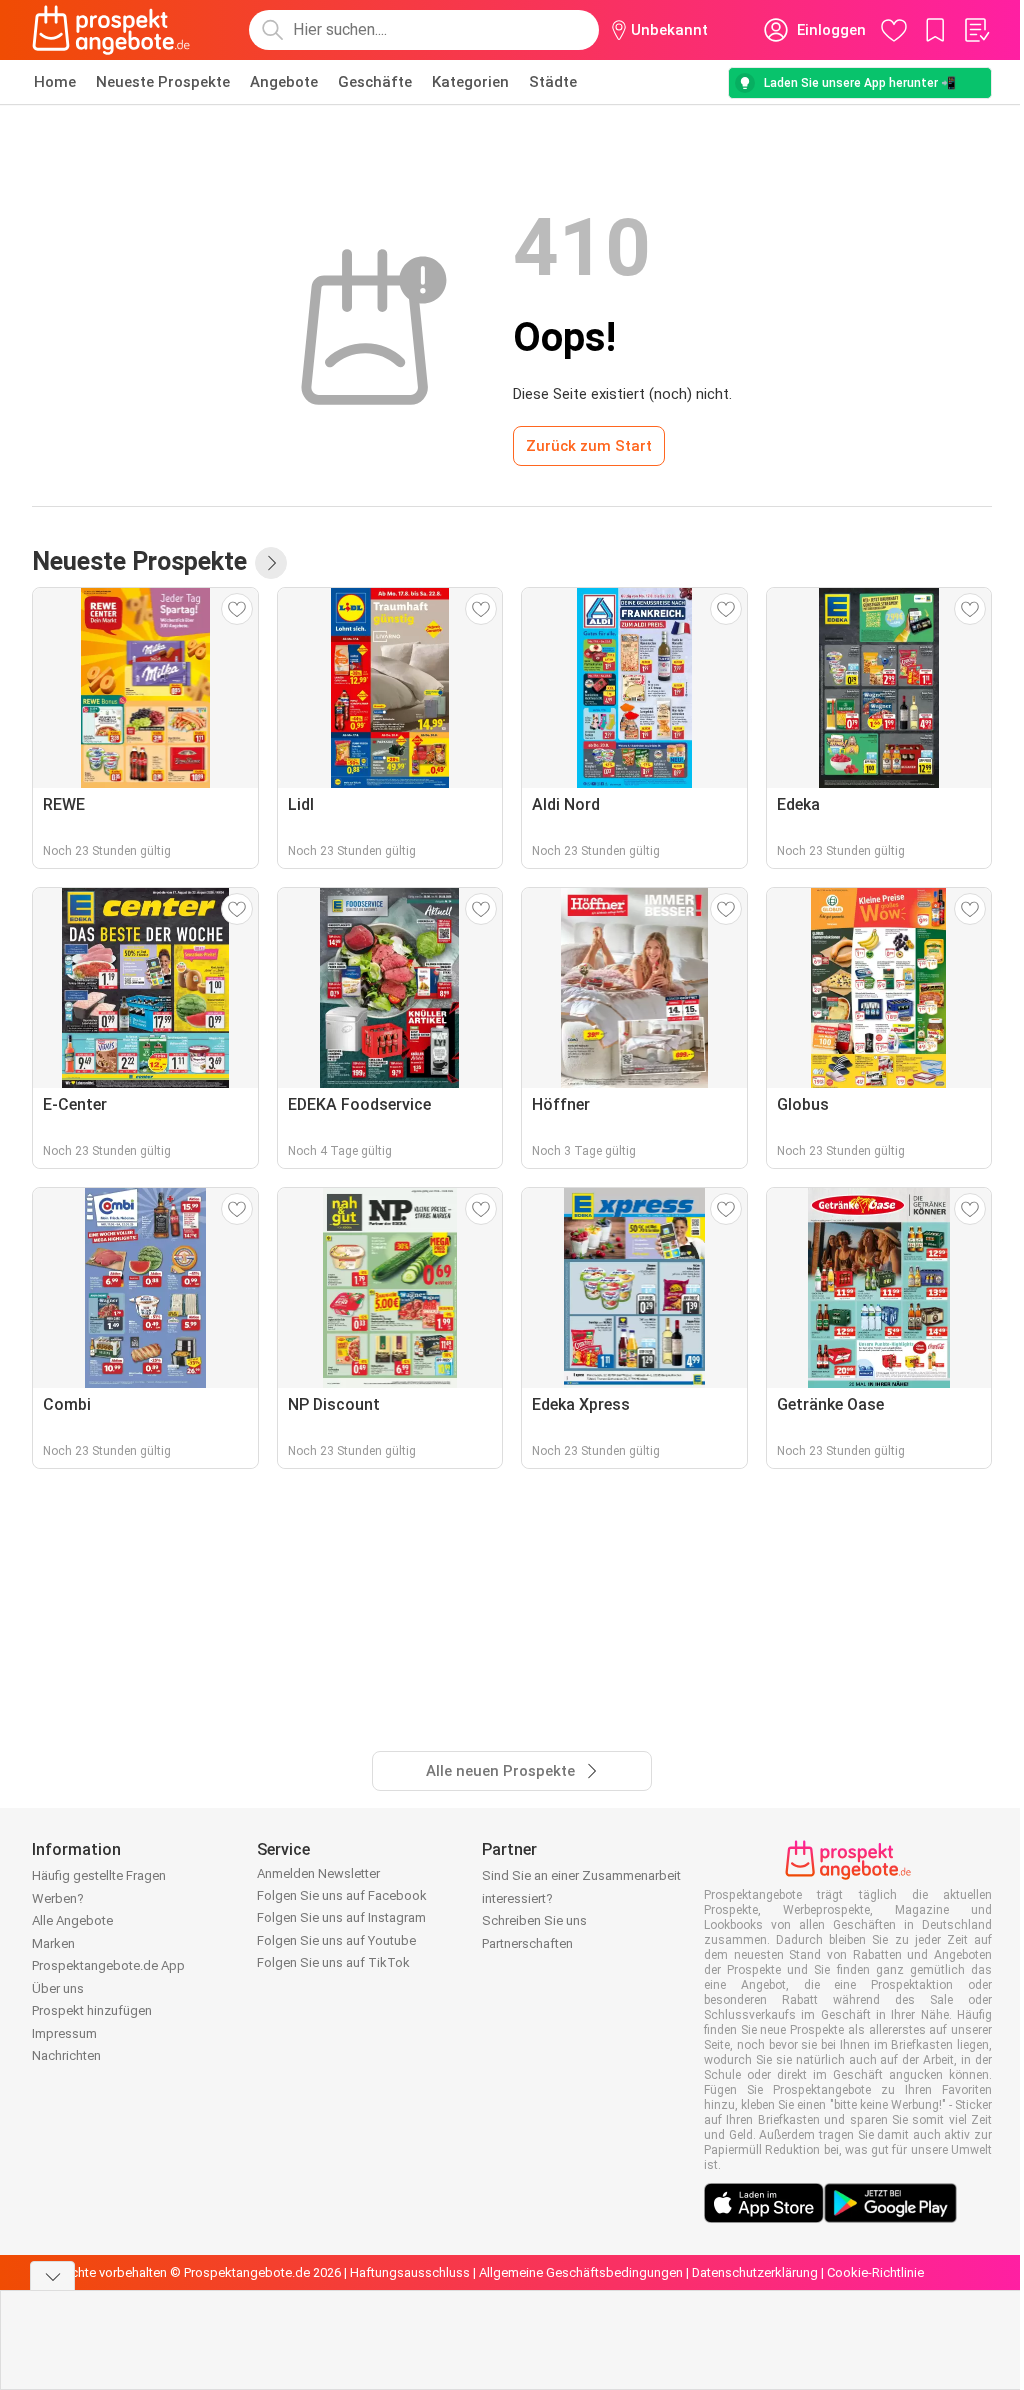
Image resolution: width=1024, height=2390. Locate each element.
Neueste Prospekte (163, 82)
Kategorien (470, 82)
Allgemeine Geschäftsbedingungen (581, 2272)
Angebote (284, 82)
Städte (553, 82)
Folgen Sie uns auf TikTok (333, 1962)
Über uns (58, 1988)
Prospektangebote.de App (108, 1965)
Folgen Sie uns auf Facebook (342, 1895)
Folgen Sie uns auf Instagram (341, 1917)
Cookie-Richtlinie (875, 2272)
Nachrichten (66, 2055)
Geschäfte (375, 82)
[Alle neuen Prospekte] (271, 563)
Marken (53, 1943)
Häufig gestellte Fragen (99, 1875)
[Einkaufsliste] (976, 30)
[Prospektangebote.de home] (111, 30)
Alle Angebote (72, 1920)
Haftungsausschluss (410, 2272)
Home (55, 82)
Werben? (58, 1898)
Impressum (64, 2033)
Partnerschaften (527, 1943)
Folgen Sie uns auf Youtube (336, 1940)
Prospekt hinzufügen (92, 2010)
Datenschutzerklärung (755, 2272)
